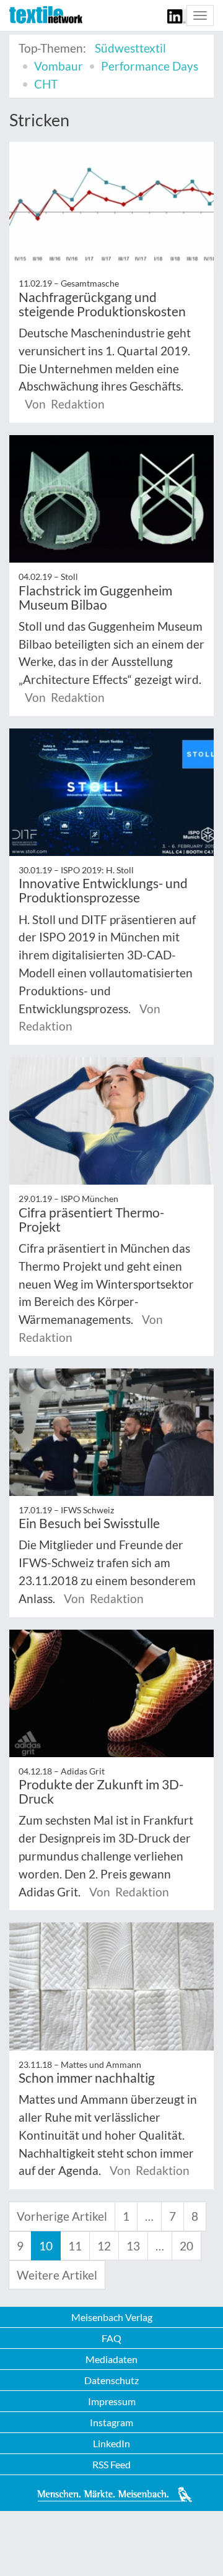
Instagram (111, 2422)
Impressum (112, 2401)
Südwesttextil (130, 48)
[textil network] (46, 15)
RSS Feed (111, 2464)
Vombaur (59, 66)
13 (133, 2246)
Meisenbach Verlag (112, 2317)
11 (75, 2246)
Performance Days (150, 66)
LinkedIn (111, 2443)
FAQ (111, 2338)
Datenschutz (111, 2380)
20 (186, 2246)
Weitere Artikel (57, 2275)
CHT (46, 84)
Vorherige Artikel (62, 2216)
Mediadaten (111, 2359)
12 (104, 2246)
